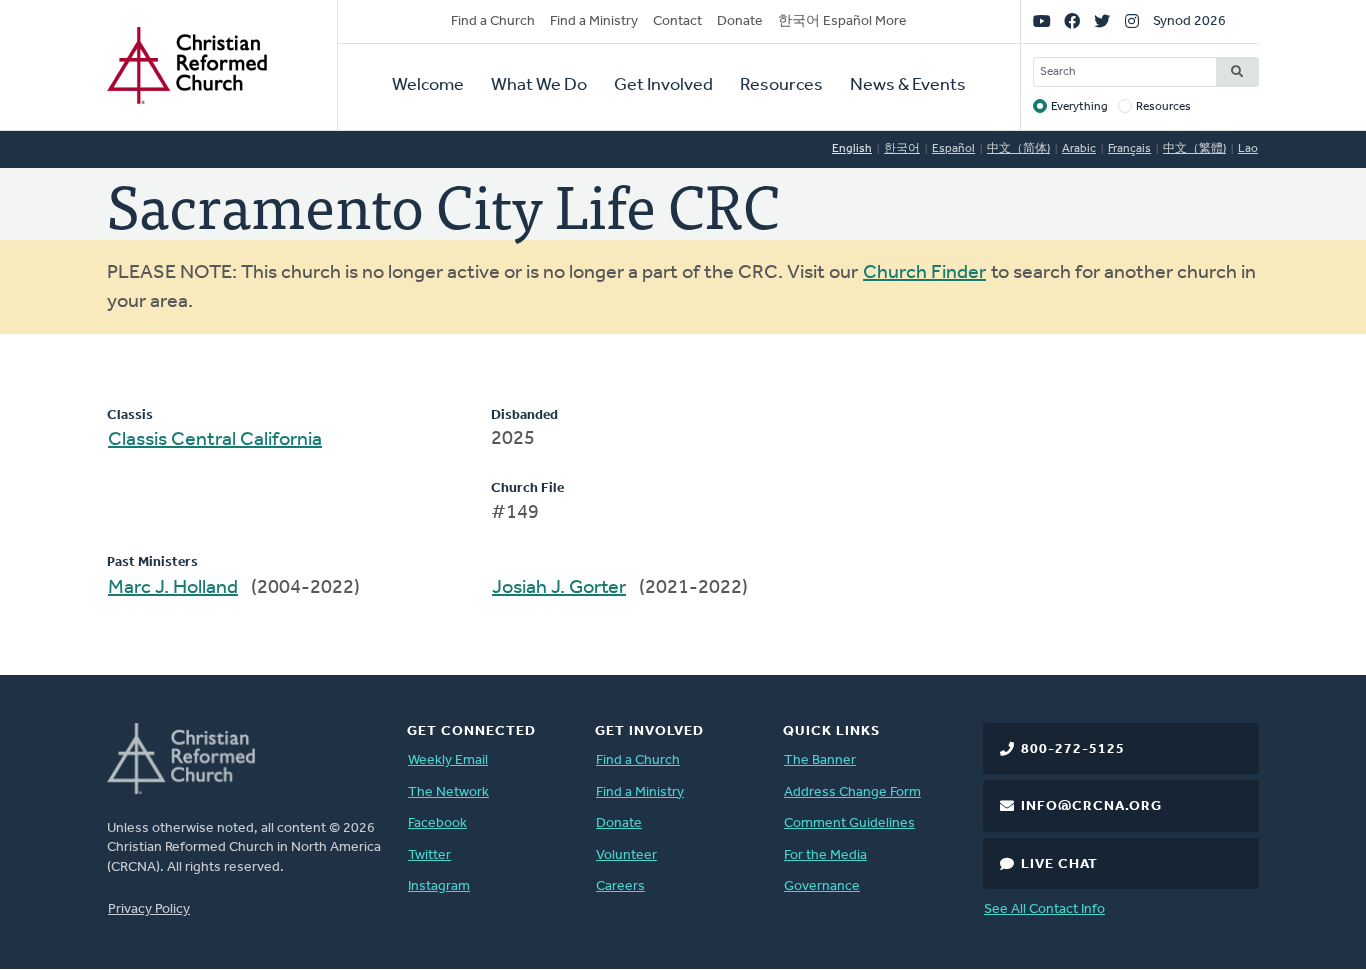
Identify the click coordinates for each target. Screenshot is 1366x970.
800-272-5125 (1073, 749)
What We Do (539, 86)
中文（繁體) (1194, 149)
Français (1129, 149)
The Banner (820, 760)
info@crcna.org (1091, 806)
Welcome (428, 86)
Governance (822, 886)
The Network (448, 792)
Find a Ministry (594, 21)
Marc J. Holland (173, 588)
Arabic (1079, 149)
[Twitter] (1102, 22)
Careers (620, 886)
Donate (740, 21)
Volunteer (626, 855)
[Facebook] (1072, 22)
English (852, 149)
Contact (677, 21)
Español (953, 149)
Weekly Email (448, 760)
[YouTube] (1042, 22)
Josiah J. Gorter (559, 588)
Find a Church (493, 21)
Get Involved (663, 86)
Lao (1248, 149)
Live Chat (1059, 864)
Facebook (437, 823)
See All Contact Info (1044, 909)
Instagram (439, 886)
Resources (781, 86)
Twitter (429, 855)
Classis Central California (215, 440)
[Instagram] (1132, 22)
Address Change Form (852, 792)
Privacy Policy (149, 909)
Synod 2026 (1189, 21)
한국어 (902, 149)
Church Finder (924, 273)
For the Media (825, 855)
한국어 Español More (842, 21)
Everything (1079, 107)
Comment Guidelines (849, 823)
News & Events (908, 86)
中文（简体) (1018, 149)
